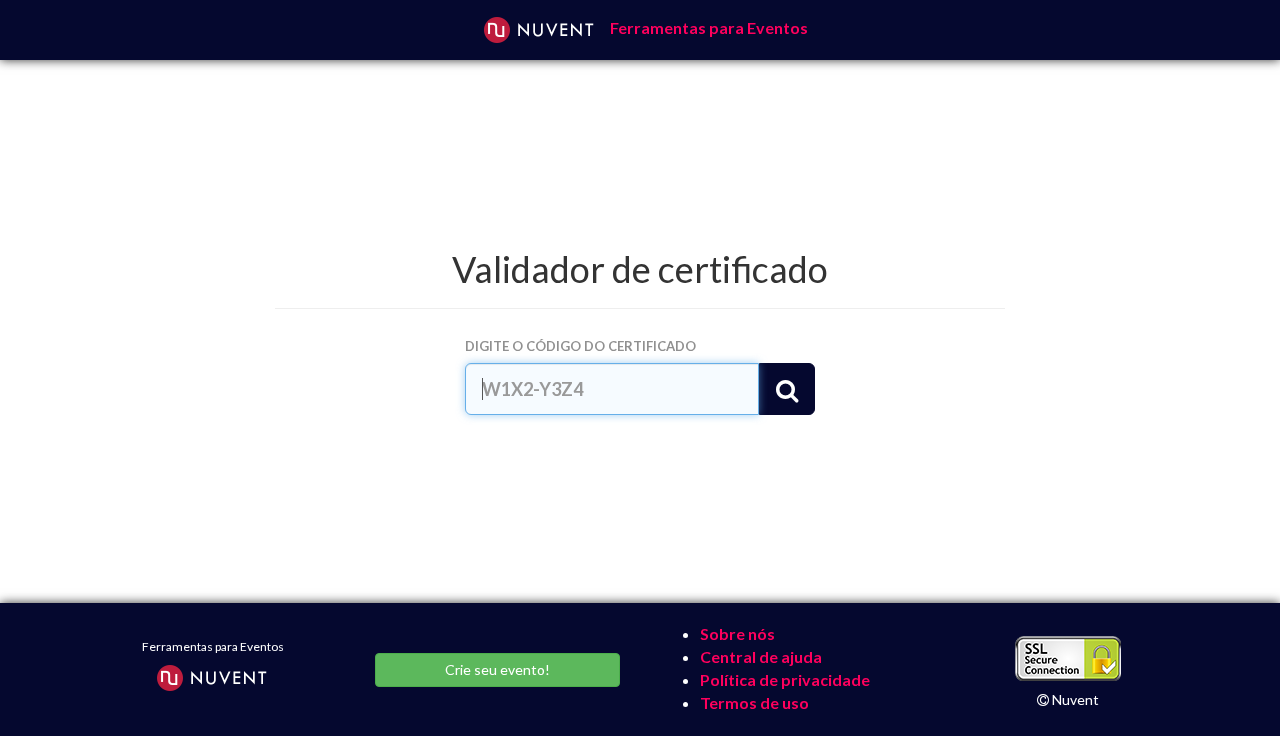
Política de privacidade (785, 679)
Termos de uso (754, 702)
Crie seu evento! (497, 669)
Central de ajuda (761, 656)
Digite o (580, 346)
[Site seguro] (1067, 659)
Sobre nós (737, 633)
